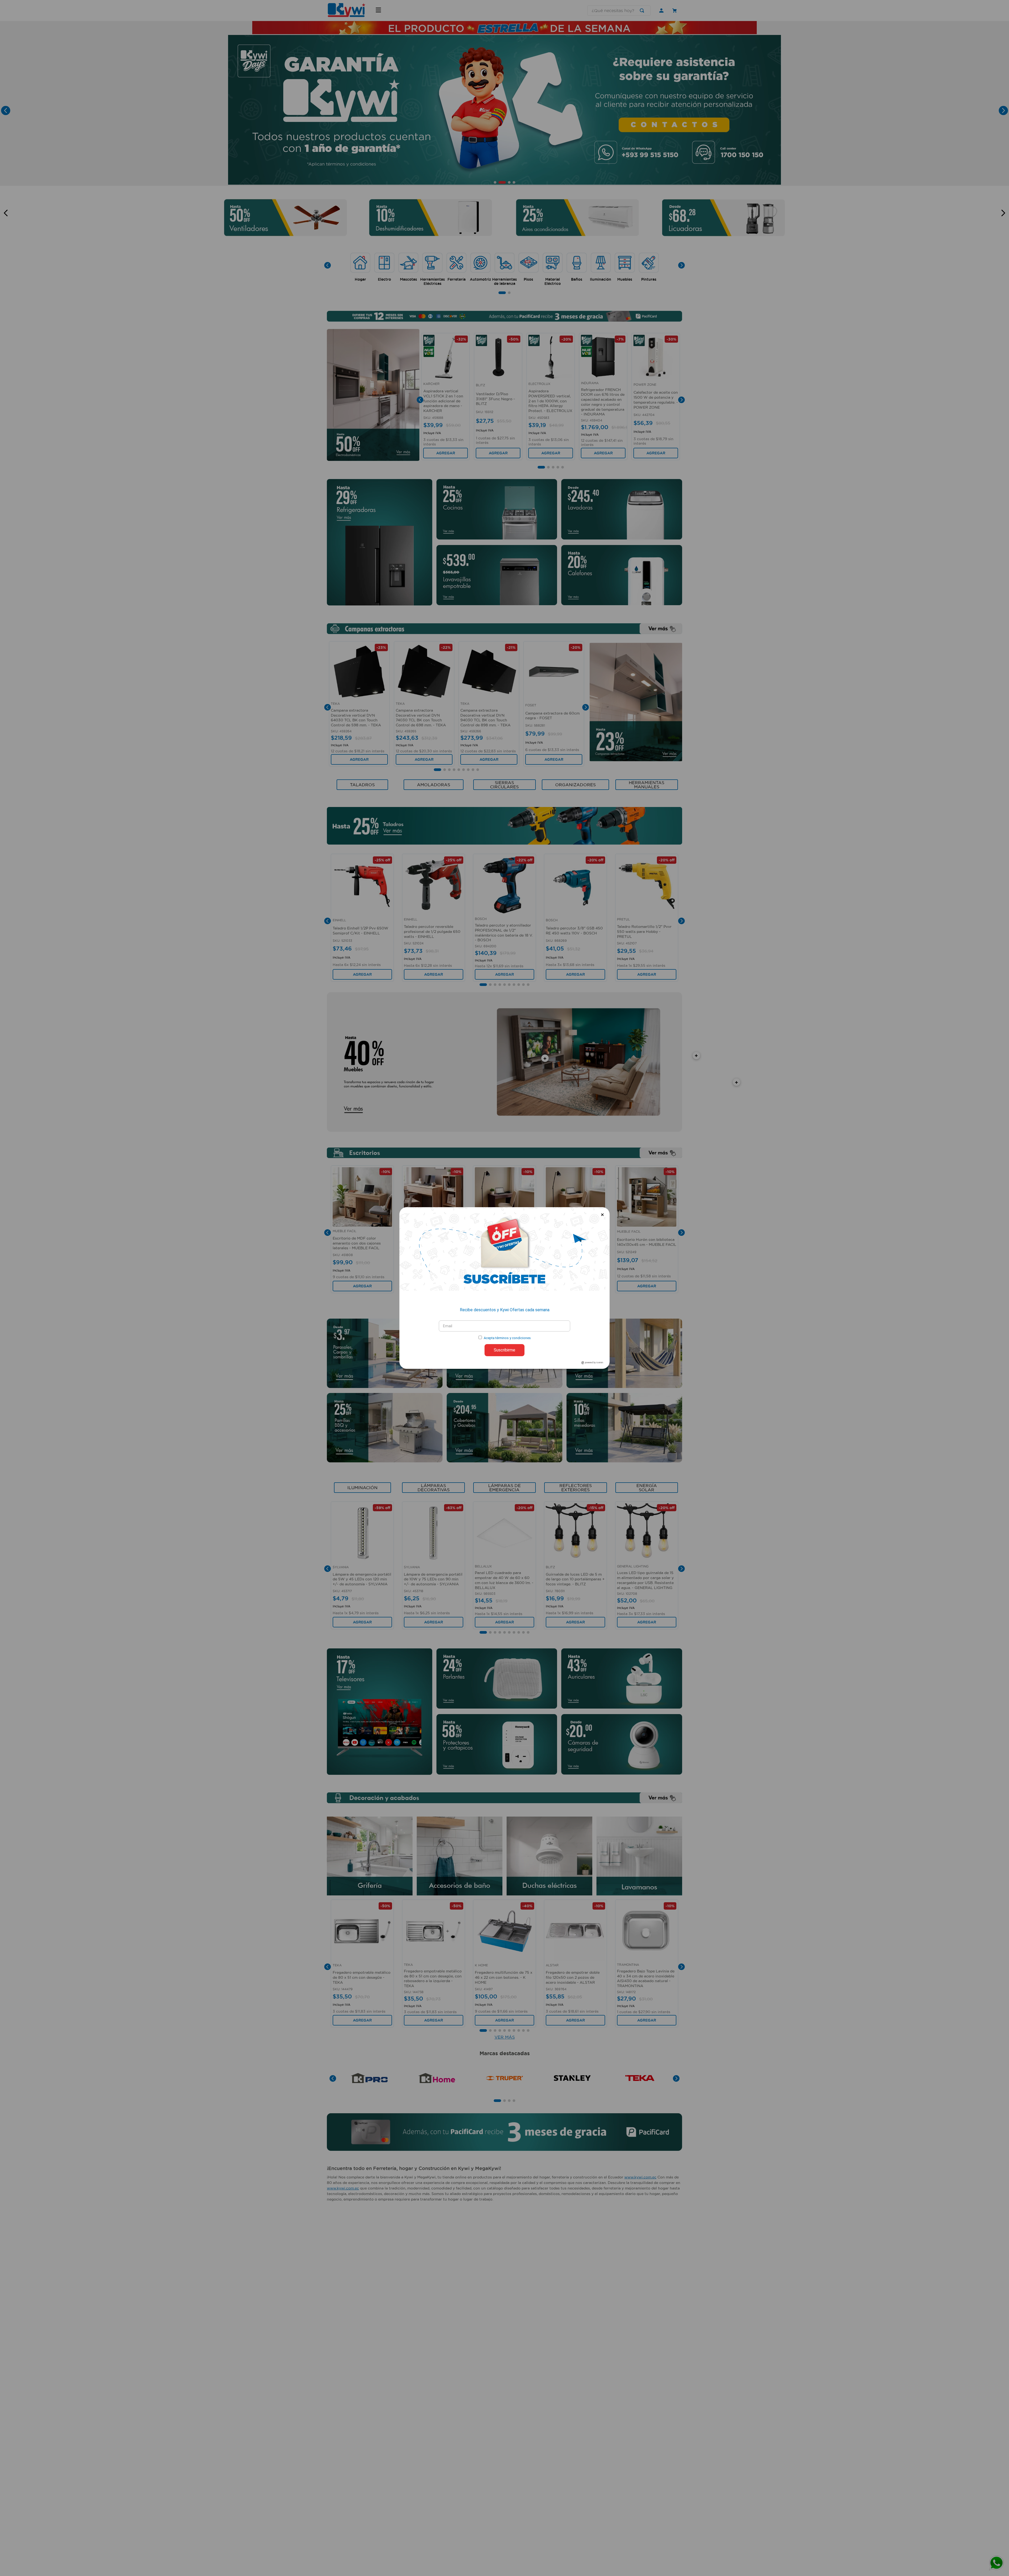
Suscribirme (504, 1350)
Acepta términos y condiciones (507, 1338)
